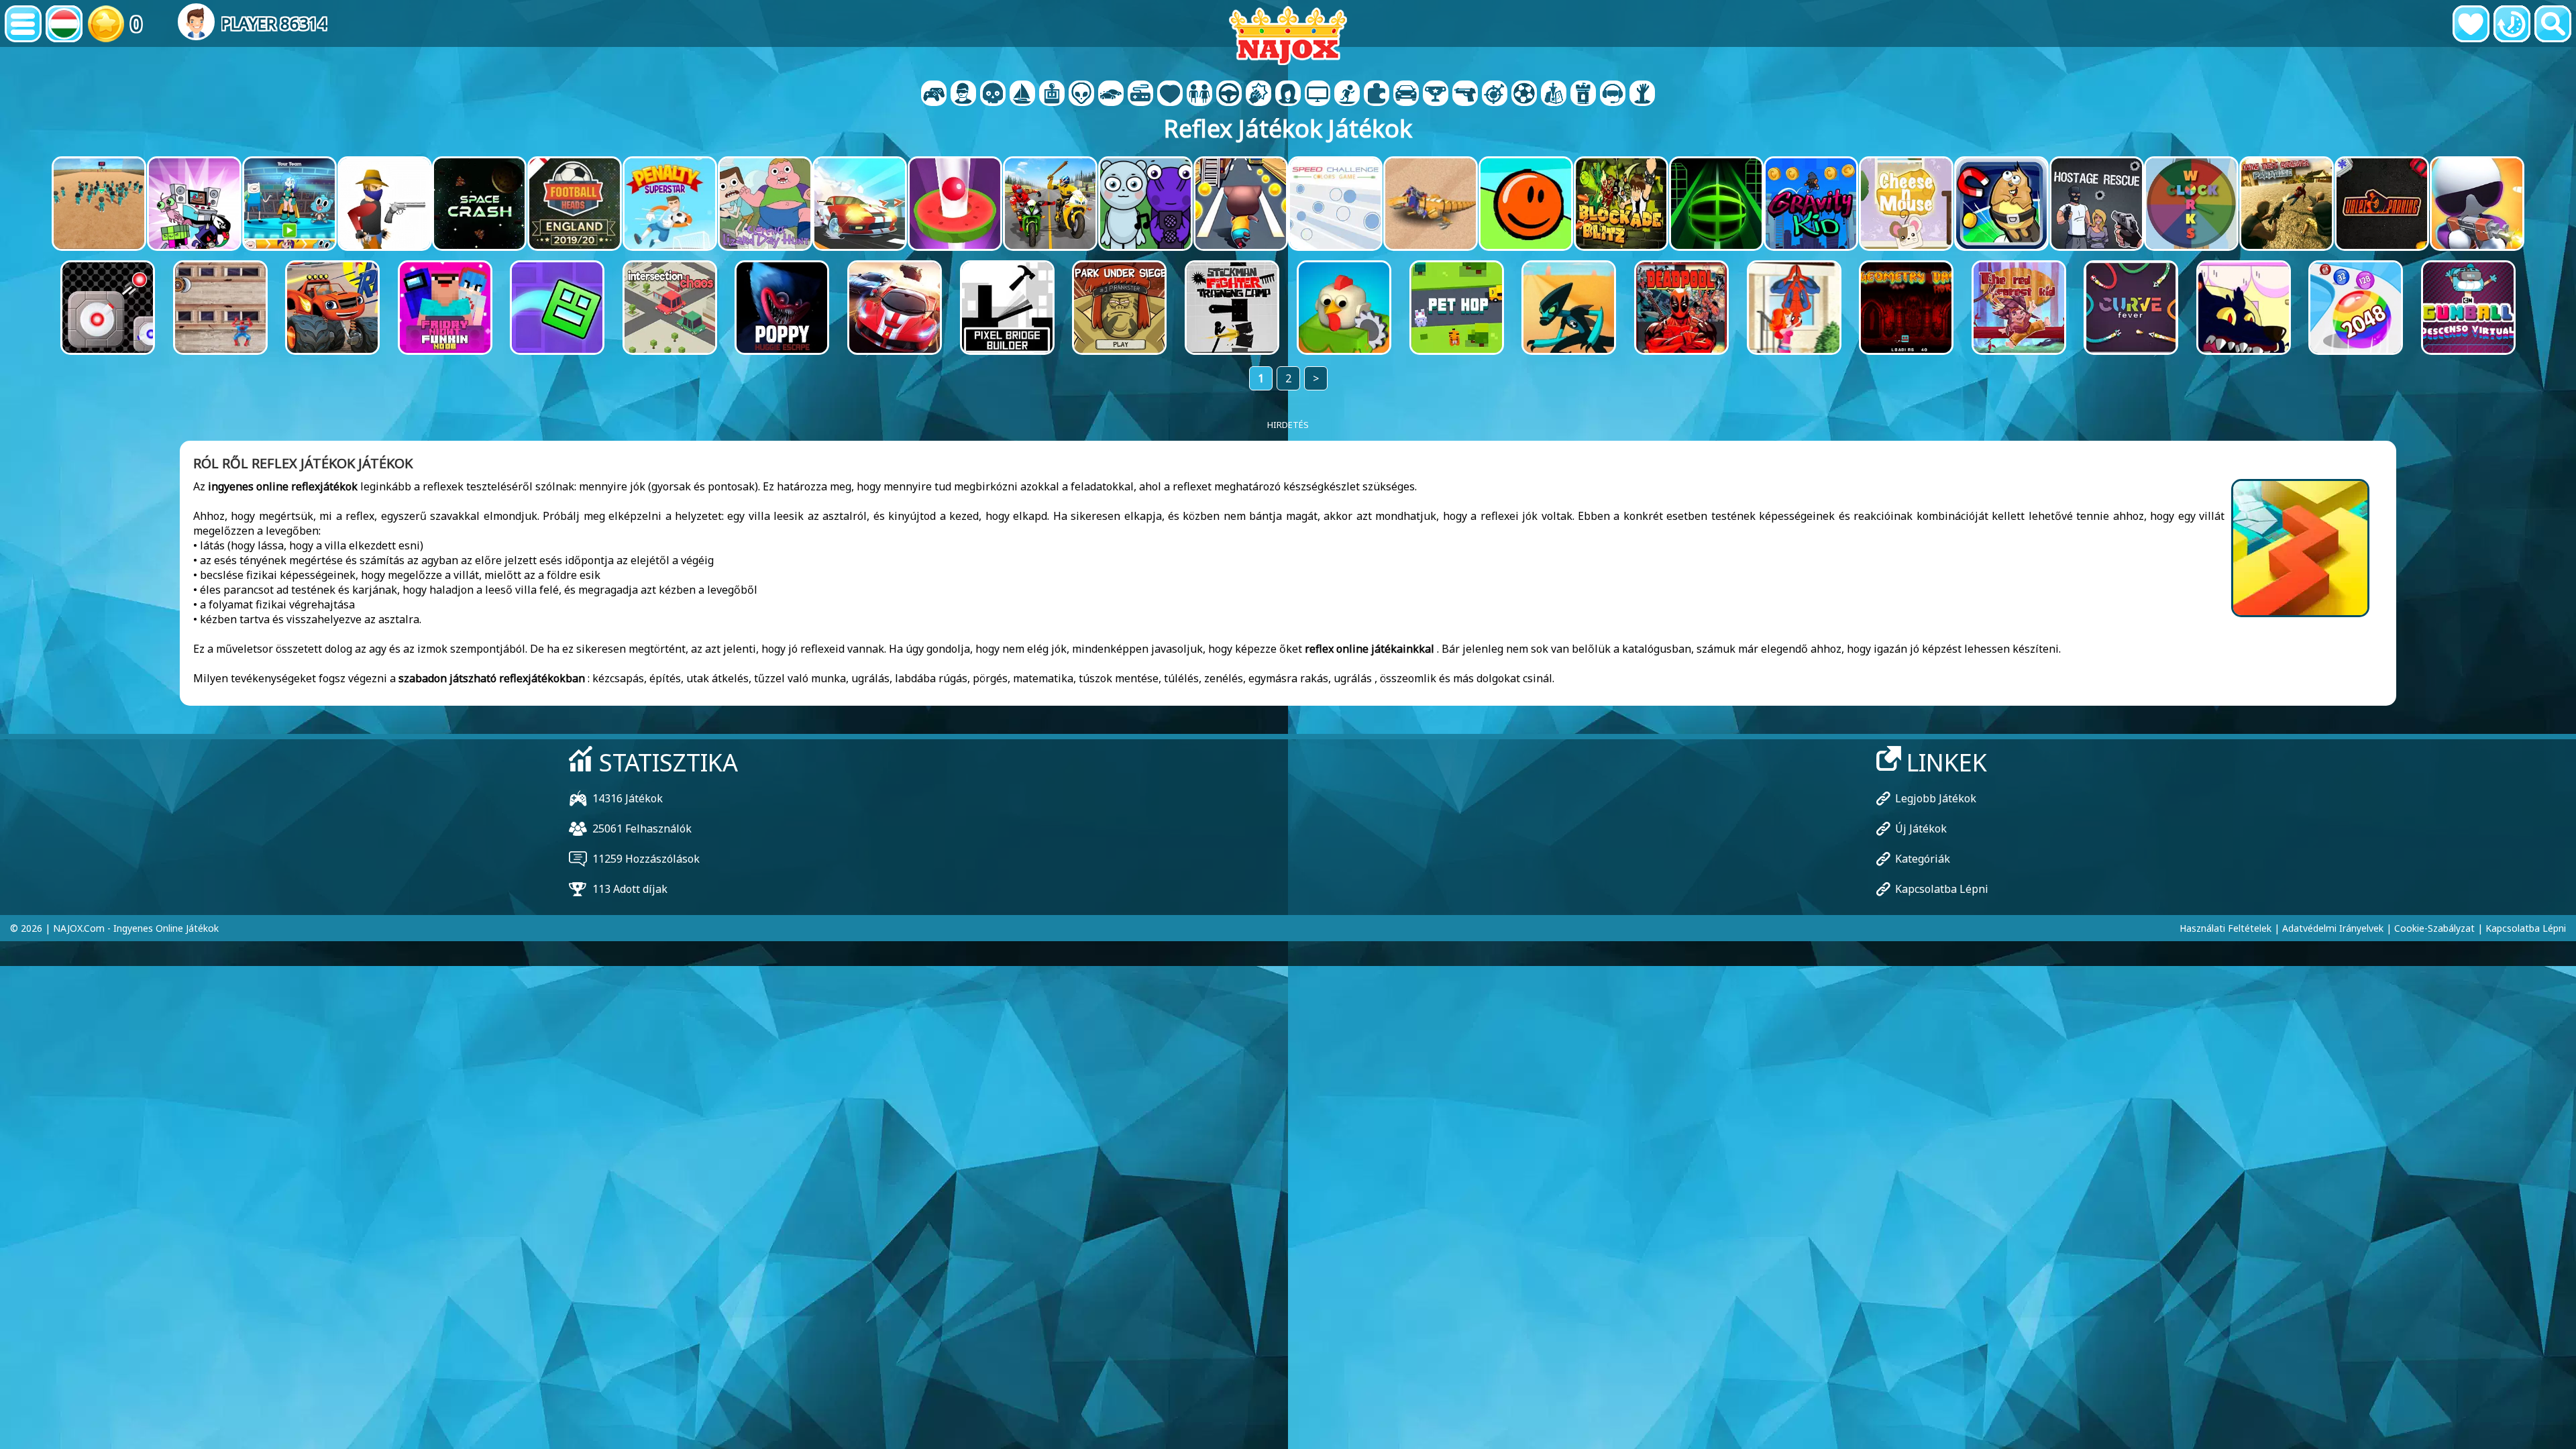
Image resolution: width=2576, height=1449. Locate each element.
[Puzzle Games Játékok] (1377, 95)
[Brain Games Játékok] (1081, 95)
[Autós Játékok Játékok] (1111, 95)
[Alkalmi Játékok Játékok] (1140, 95)
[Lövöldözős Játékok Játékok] (1465, 95)
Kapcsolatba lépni (1942, 889)
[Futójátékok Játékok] (1436, 95)
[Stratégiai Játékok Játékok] (1554, 95)
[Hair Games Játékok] (1288, 95)
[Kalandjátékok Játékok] (1022, 95)
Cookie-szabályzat (2434, 928)
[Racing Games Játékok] (1406, 95)
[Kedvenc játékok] (2471, 24)
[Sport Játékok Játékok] (1524, 95)
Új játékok (1921, 828)
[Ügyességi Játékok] (1495, 95)
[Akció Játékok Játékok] (993, 95)
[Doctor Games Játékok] (1170, 95)
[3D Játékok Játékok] (963, 95)
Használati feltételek (2225, 928)
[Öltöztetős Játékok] (1199, 95)
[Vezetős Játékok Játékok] (1229, 95)
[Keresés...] (2553, 24)
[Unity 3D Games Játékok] (1613, 95)
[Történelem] (2512, 24)
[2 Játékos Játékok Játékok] (934, 95)
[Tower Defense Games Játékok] (1583, 95)
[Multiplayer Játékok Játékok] (1318, 95)
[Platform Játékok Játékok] (1347, 95)
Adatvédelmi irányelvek (2333, 928)
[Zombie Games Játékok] (1642, 95)
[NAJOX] (1288, 35)
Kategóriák (1923, 859)
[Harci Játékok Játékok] (1258, 95)
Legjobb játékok (1936, 798)
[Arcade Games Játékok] (1052, 95)
